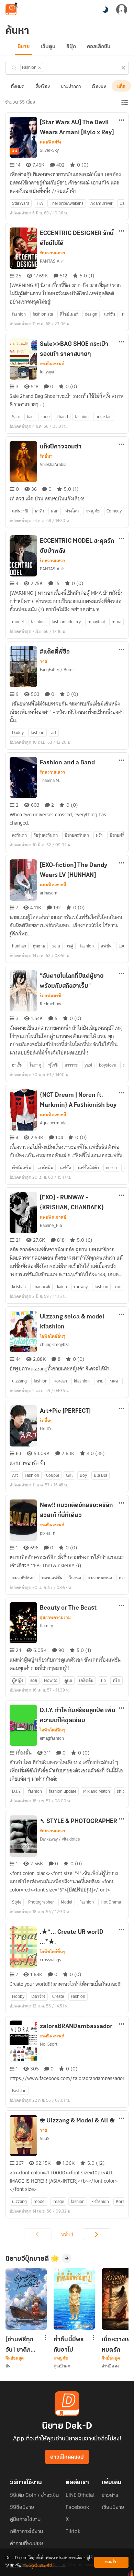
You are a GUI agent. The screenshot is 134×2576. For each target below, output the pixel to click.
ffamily (46, 1626)
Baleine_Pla (51, 1225)
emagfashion (52, 1738)
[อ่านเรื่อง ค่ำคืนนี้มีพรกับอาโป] (74, 2299)
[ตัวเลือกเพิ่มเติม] (122, 121)
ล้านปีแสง (110, 2366)
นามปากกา (71, 87)
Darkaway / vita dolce (60, 1839)
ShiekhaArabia (53, 464)
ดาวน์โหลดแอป (67, 2457)
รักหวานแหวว (53, 253)
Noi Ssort (49, 2044)
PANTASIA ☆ (52, 261)
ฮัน (8, 2366)
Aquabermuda (53, 1123)
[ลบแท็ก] (40, 68)
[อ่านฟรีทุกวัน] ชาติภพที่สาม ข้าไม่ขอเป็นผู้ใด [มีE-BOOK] (22, 2345)
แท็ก (121, 87)
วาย (43, 661)
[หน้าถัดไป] (97, 2234)
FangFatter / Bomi (57, 670)
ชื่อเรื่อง (43, 87)
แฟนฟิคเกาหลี (53, 885)
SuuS (45, 2138)
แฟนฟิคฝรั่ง (51, 142)
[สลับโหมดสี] (105, 10)
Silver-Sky (49, 150)
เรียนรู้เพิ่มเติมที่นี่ (37, 2566)
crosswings (51, 1960)
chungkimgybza (55, 1344)
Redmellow (51, 1004)
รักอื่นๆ (46, 456)
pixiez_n (48, 1533)
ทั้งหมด (18, 87)
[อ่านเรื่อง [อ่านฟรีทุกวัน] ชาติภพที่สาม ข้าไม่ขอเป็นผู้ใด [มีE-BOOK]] (26, 2299)
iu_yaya (47, 372)
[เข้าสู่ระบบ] (122, 10)
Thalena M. (50, 780)
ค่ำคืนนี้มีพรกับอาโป (69, 2345)
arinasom (49, 893)
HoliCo (46, 1429)
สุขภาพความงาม (55, 1618)
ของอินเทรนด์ (52, 364)
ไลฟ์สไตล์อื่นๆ (53, 1336)
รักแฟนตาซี (50, 996)
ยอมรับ (111, 2562)
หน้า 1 (67, 2234)
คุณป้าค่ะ (62, 2366)
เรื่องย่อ (99, 87)
